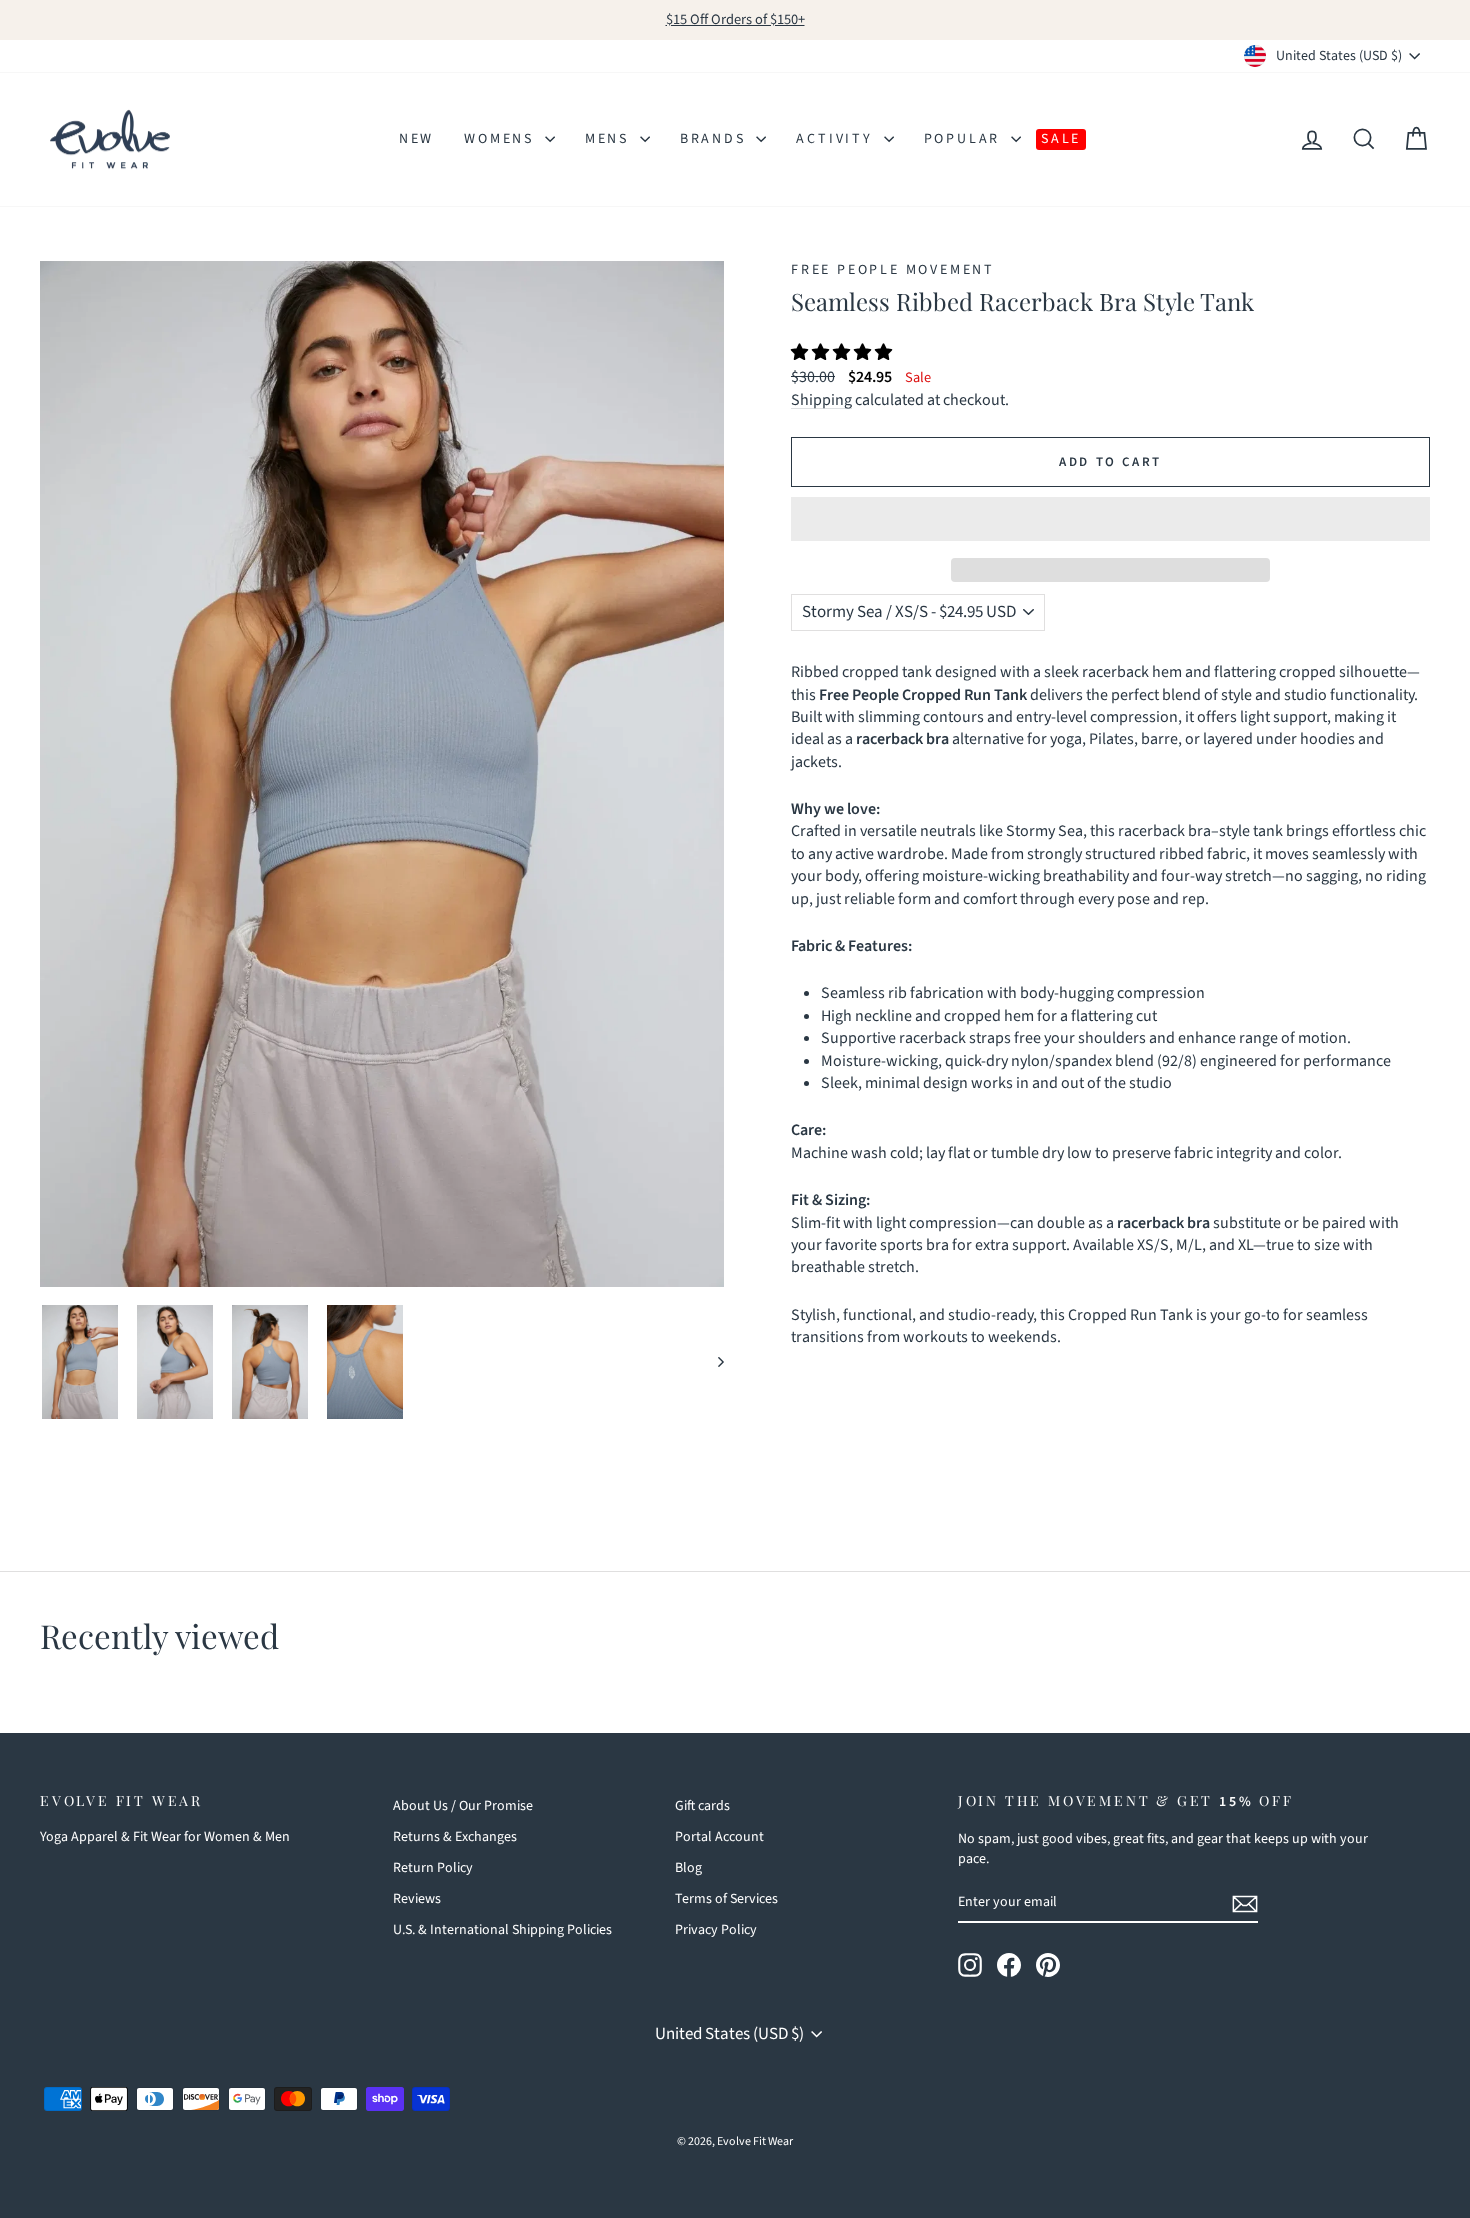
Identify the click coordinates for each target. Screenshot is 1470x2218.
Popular (965, 139)
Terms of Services (726, 1899)
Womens (502, 139)
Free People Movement (893, 270)
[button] (843, 353)
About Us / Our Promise (463, 1806)
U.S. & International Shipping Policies (502, 1930)
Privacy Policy (716, 1930)
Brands (716, 139)
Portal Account (719, 1837)
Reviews (417, 1899)
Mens (610, 139)
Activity (837, 139)
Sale (1061, 139)
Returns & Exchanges (455, 1837)
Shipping (821, 400)
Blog (688, 1868)
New (416, 139)
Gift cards (702, 1806)
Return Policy (433, 1868)
